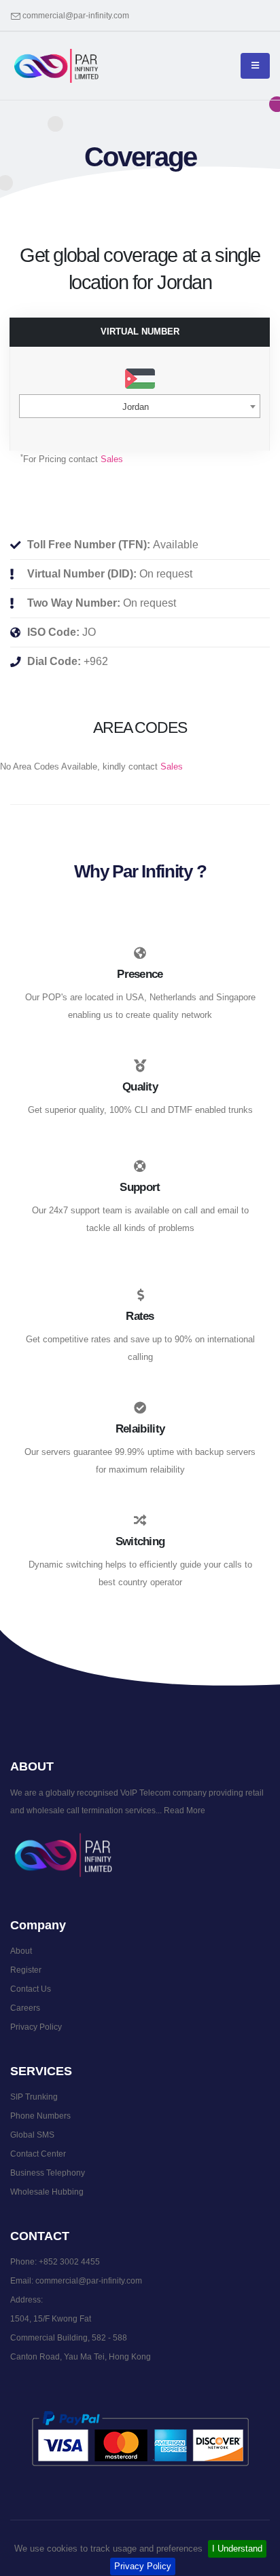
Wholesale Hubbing (47, 2192)
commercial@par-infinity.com (76, 15)
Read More (183, 1810)
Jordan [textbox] (136, 407)
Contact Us (31, 1989)
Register (26, 1970)
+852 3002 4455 (69, 2261)
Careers (25, 2008)
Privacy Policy (143, 2566)
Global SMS (32, 2135)
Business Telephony (48, 2173)
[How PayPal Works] (140, 2438)
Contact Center (38, 2154)
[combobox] (140, 406)
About (21, 1951)
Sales (112, 459)
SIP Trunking (34, 2097)
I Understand (237, 2549)
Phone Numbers (40, 2116)
